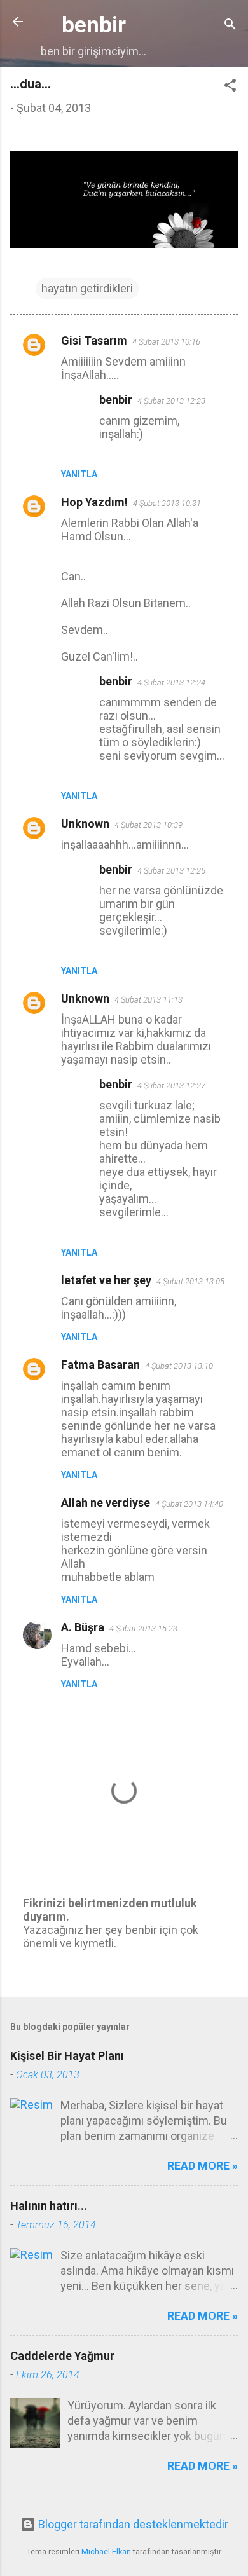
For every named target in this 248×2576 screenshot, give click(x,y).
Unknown (85, 824)
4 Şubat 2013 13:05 (190, 1281)
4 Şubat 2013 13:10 (179, 1366)
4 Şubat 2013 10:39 (148, 825)
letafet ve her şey (106, 1280)
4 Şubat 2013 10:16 (166, 342)
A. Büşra (83, 1627)
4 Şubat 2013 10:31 (167, 503)
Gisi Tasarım (94, 340)
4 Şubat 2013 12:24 (171, 682)
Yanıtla (79, 474)
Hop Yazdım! (94, 502)
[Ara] (230, 26)
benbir (94, 25)
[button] (230, 87)
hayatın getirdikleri (87, 288)
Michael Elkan (106, 2552)
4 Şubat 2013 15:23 (143, 1628)
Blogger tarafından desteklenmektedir (132, 2524)
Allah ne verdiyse (106, 1503)
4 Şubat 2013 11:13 (148, 1000)
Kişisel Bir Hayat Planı (67, 2056)
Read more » (203, 2166)
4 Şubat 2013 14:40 (189, 1504)
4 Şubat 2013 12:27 (171, 1086)
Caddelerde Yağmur (62, 2356)
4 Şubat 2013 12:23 (171, 401)
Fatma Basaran (100, 1365)
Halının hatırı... (49, 2206)
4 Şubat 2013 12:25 (171, 871)
